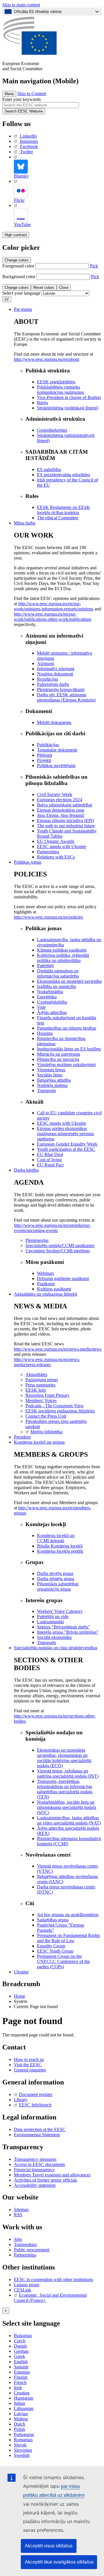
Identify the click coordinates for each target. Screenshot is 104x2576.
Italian (19, 2403)
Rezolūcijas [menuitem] (48, 679)
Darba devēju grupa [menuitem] (55, 1573)
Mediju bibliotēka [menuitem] (46, 1432)
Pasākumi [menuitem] (46, 1284)
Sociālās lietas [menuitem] (50, 1075)
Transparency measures (35, 2159)
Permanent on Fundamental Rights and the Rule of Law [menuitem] (68, 1938)
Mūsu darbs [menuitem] (25, 523)
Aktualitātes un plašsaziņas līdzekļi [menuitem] (45, 1294)
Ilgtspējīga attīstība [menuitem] (54, 1080)
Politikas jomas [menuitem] (28, 862)
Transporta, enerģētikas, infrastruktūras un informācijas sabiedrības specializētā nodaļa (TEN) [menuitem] (65, 1789)
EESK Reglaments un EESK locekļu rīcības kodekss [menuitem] (64, 510)
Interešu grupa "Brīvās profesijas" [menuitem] (68, 1632)
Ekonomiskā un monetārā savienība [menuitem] (69, 981)
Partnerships (25, 2255)
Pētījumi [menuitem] (44, 755)
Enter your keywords (22, 99)
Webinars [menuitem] (45, 1273)
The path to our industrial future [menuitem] (66, 826)
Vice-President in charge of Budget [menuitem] (69, 397)
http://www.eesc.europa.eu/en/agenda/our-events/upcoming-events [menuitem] (52, 1228)
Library (21, 2100)
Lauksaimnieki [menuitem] (50, 1622)
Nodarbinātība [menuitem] (50, 992)
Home (19, 1996)
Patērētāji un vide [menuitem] (53, 1616)
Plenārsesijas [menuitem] (37, 1240)
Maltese (21, 2419)
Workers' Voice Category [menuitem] (60, 1611)
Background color (19, 277)
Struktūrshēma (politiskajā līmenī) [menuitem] (68, 408)
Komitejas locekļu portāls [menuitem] (60, 1551)
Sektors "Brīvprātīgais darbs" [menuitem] (64, 1627)
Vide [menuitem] (41, 1007)
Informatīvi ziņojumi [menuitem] (56, 669)
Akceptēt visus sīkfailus (49, 2546)
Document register (36, 2094)
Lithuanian (24, 2408)
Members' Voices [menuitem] (41, 1400)
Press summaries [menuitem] (40, 1385)
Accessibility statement (35, 2185)
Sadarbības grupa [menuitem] (53, 1920)
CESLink (23, 2290)
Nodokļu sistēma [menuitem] (52, 1085)
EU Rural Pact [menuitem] (50, 1165)
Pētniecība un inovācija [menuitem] (58, 1059)
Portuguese (24, 2434)
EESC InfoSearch (35, 2105)
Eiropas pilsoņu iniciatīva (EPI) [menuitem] (65, 820)
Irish (18, 2388)
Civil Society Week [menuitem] (55, 794)
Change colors (17, 260)
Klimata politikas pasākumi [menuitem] (62, 950)
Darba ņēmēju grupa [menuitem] (56, 1579)
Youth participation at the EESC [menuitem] (66, 1149)
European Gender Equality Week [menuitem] (67, 1144)
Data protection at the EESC (40, 2129)
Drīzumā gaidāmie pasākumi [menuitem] (63, 1278)
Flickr (19, 200)
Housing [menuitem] (45, 1033)
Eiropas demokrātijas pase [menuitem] (61, 810)
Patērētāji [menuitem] (45, 966)
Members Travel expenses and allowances (52, 2175)
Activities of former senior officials (45, 2180)
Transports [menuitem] (47, 1091)
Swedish (22, 2455)
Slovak (20, 2445)
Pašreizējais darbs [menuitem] (53, 684)
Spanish (21, 2367)
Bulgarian (23, 2336)
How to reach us (29, 2059)
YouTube (22, 225)
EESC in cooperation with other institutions (53, 2279)
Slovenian (23, 2450)
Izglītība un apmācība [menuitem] (56, 986)
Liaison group (27, 2285)
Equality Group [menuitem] (51, 1946)
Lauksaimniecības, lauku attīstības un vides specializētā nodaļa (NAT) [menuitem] (69, 1820)
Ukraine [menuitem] (21, 1972)
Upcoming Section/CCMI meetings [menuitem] (58, 1251)
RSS (18, 2215)
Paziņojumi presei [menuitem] (42, 1380)
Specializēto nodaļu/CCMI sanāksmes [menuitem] (60, 1245)
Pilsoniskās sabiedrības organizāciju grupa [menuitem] (58, 1586)
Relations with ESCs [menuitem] (56, 857)
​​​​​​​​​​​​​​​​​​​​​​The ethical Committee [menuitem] (58, 518)
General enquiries (30, 2070)
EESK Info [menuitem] (36, 1390)
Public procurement (32, 2250)
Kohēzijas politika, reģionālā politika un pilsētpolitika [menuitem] (63, 958)
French (20, 2382)
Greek (19, 2356)
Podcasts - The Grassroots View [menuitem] (55, 1406)
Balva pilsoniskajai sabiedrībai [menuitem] (65, 805)
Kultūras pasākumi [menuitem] (54, 1289)
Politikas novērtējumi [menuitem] (56, 766)
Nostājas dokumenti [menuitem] (55, 674)
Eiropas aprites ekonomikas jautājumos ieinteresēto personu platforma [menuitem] (65, 1134)
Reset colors (44, 288)
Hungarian (24, 2398)
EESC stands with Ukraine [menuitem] (62, 846)
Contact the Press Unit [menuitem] (46, 1416)
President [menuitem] (22, 1437)
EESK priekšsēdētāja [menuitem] (56, 382)
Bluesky (21, 176)
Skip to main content (21, 5)
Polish (19, 2429)
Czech (20, 2341)
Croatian (22, 2393)
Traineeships (25, 2244)
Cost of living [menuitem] (49, 1160)
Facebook (29, 146)
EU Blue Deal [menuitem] (50, 1154)
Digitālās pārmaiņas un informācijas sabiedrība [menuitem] (58, 973)
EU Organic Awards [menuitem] (56, 841)
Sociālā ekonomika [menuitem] (54, 1637)
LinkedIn (28, 136)
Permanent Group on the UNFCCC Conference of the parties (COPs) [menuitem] (63, 1961)
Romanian (23, 2440)
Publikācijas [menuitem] (48, 745)
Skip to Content (32, 94)
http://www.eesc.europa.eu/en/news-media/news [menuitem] (58, 1349)
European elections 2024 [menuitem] (60, 800)
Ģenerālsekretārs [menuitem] (52, 430)
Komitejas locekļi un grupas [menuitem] (39, 1442)
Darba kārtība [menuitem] (26, 1170)
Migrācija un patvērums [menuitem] (58, 1054)
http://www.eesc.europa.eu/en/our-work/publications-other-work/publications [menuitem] (53, 617)
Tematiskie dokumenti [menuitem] (57, 750)
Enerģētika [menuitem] (47, 997)
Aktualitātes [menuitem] (36, 1374)
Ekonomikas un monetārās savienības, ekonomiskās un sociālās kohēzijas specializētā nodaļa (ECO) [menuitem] (64, 1758)
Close (64, 288)
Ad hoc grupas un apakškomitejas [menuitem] (68, 1915)
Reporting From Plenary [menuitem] (48, 1395)
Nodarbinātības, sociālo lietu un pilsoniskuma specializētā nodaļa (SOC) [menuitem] (67, 1807)
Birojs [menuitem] (42, 403)
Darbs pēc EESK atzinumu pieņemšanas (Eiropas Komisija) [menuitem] (66, 697)
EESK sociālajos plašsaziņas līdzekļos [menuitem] (60, 1411)
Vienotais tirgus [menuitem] (51, 1070)
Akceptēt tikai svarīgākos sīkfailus (59, 2562)
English (21, 2362)
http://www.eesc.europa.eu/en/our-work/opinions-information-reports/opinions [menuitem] (54, 606)
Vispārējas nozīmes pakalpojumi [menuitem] (66, 1064)
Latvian (21, 2414)
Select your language (21, 293)
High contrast (16, 235)
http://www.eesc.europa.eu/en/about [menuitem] (47, 359)
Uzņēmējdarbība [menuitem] (52, 1002)
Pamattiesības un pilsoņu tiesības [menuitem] (67, 1028)
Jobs (18, 2239)
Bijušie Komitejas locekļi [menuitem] (60, 1546)
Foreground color (18, 266)
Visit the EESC (28, 2065)
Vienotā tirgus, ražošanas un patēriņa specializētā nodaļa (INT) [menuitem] (68, 1773)
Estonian (22, 2372)
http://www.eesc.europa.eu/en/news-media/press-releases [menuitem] (47, 1362)
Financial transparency (34, 2170)
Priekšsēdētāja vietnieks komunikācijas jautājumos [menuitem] (61, 390)
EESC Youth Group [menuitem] (55, 1951)
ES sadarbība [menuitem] (49, 469)
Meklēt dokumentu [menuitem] (54, 722)
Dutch (19, 2424)
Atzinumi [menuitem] (45, 663)
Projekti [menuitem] (44, 760)
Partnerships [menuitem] (48, 852)
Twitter (26, 152)
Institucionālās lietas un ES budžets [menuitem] (69, 1049)
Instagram (29, 141)
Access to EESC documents (39, 2164)
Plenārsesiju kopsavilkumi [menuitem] (61, 689)
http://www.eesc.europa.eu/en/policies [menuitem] (48, 917)
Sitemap (21, 2210)
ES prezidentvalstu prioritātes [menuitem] (64, 475)
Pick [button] (94, 266)
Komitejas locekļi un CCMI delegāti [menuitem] (56, 1538)
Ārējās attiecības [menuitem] (52, 1012)
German (21, 2351)
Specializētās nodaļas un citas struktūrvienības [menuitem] (56, 1648)
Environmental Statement (37, 2135)
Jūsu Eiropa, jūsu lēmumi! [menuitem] (61, 815)
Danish (20, 2346)
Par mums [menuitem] (23, 309)
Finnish (21, 2377)
